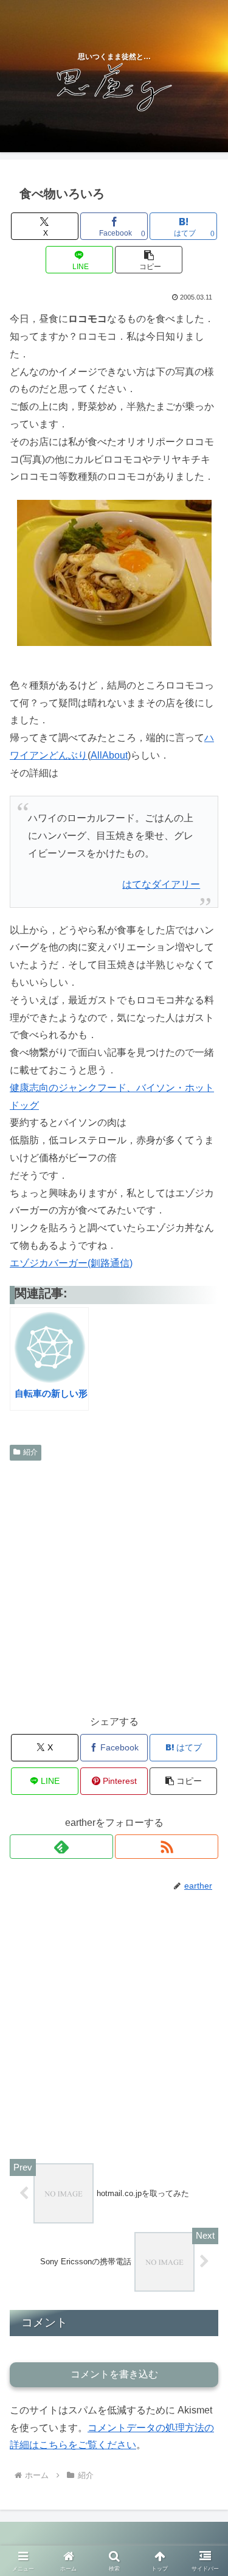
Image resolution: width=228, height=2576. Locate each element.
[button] (149, 260)
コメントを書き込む (114, 2374)
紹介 (30, 1452)
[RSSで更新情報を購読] (167, 1847)
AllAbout (109, 755)
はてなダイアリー (161, 884)
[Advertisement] (114, 1586)
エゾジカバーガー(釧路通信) (71, 1263)
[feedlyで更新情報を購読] (61, 1847)
